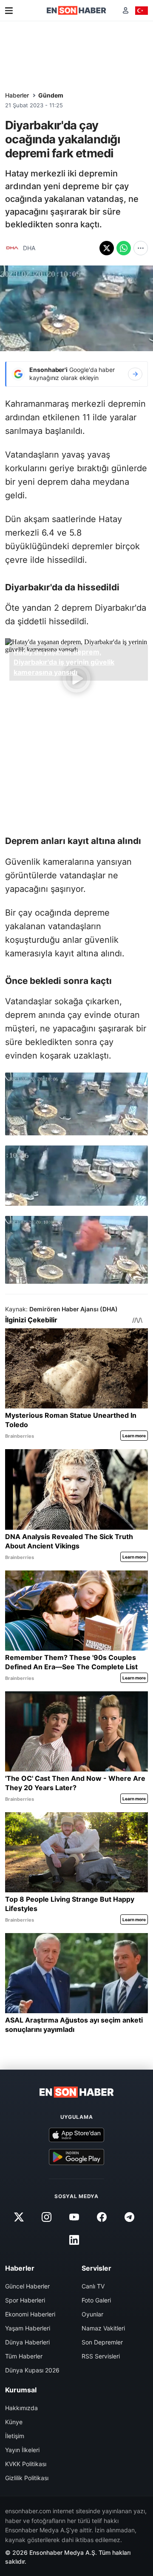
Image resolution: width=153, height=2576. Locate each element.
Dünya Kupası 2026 (32, 2370)
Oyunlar (92, 2314)
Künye (14, 2422)
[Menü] (9, 11)
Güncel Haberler (27, 2286)
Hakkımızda (21, 2408)
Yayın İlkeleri (22, 2450)
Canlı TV (93, 2286)
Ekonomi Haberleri (30, 2314)
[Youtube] (74, 2217)
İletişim (15, 2436)
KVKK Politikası (26, 2464)
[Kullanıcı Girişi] (126, 10)
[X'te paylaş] (107, 248)
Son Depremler (102, 2342)
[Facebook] (102, 2217)
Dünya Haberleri (27, 2342)
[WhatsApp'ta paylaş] (124, 248)
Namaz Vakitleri (103, 2328)
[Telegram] (130, 2217)
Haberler (17, 95)
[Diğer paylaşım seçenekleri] (141, 248)
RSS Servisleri (101, 2356)
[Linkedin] (74, 2240)
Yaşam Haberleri (28, 2328)
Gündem (51, 95)
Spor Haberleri (25, 2300)
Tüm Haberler (24, 2356)
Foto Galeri (96, 2300)
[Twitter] (19, 2217)
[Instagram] (46, 2217)
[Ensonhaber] (76, 10)
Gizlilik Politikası (27, 2478)
